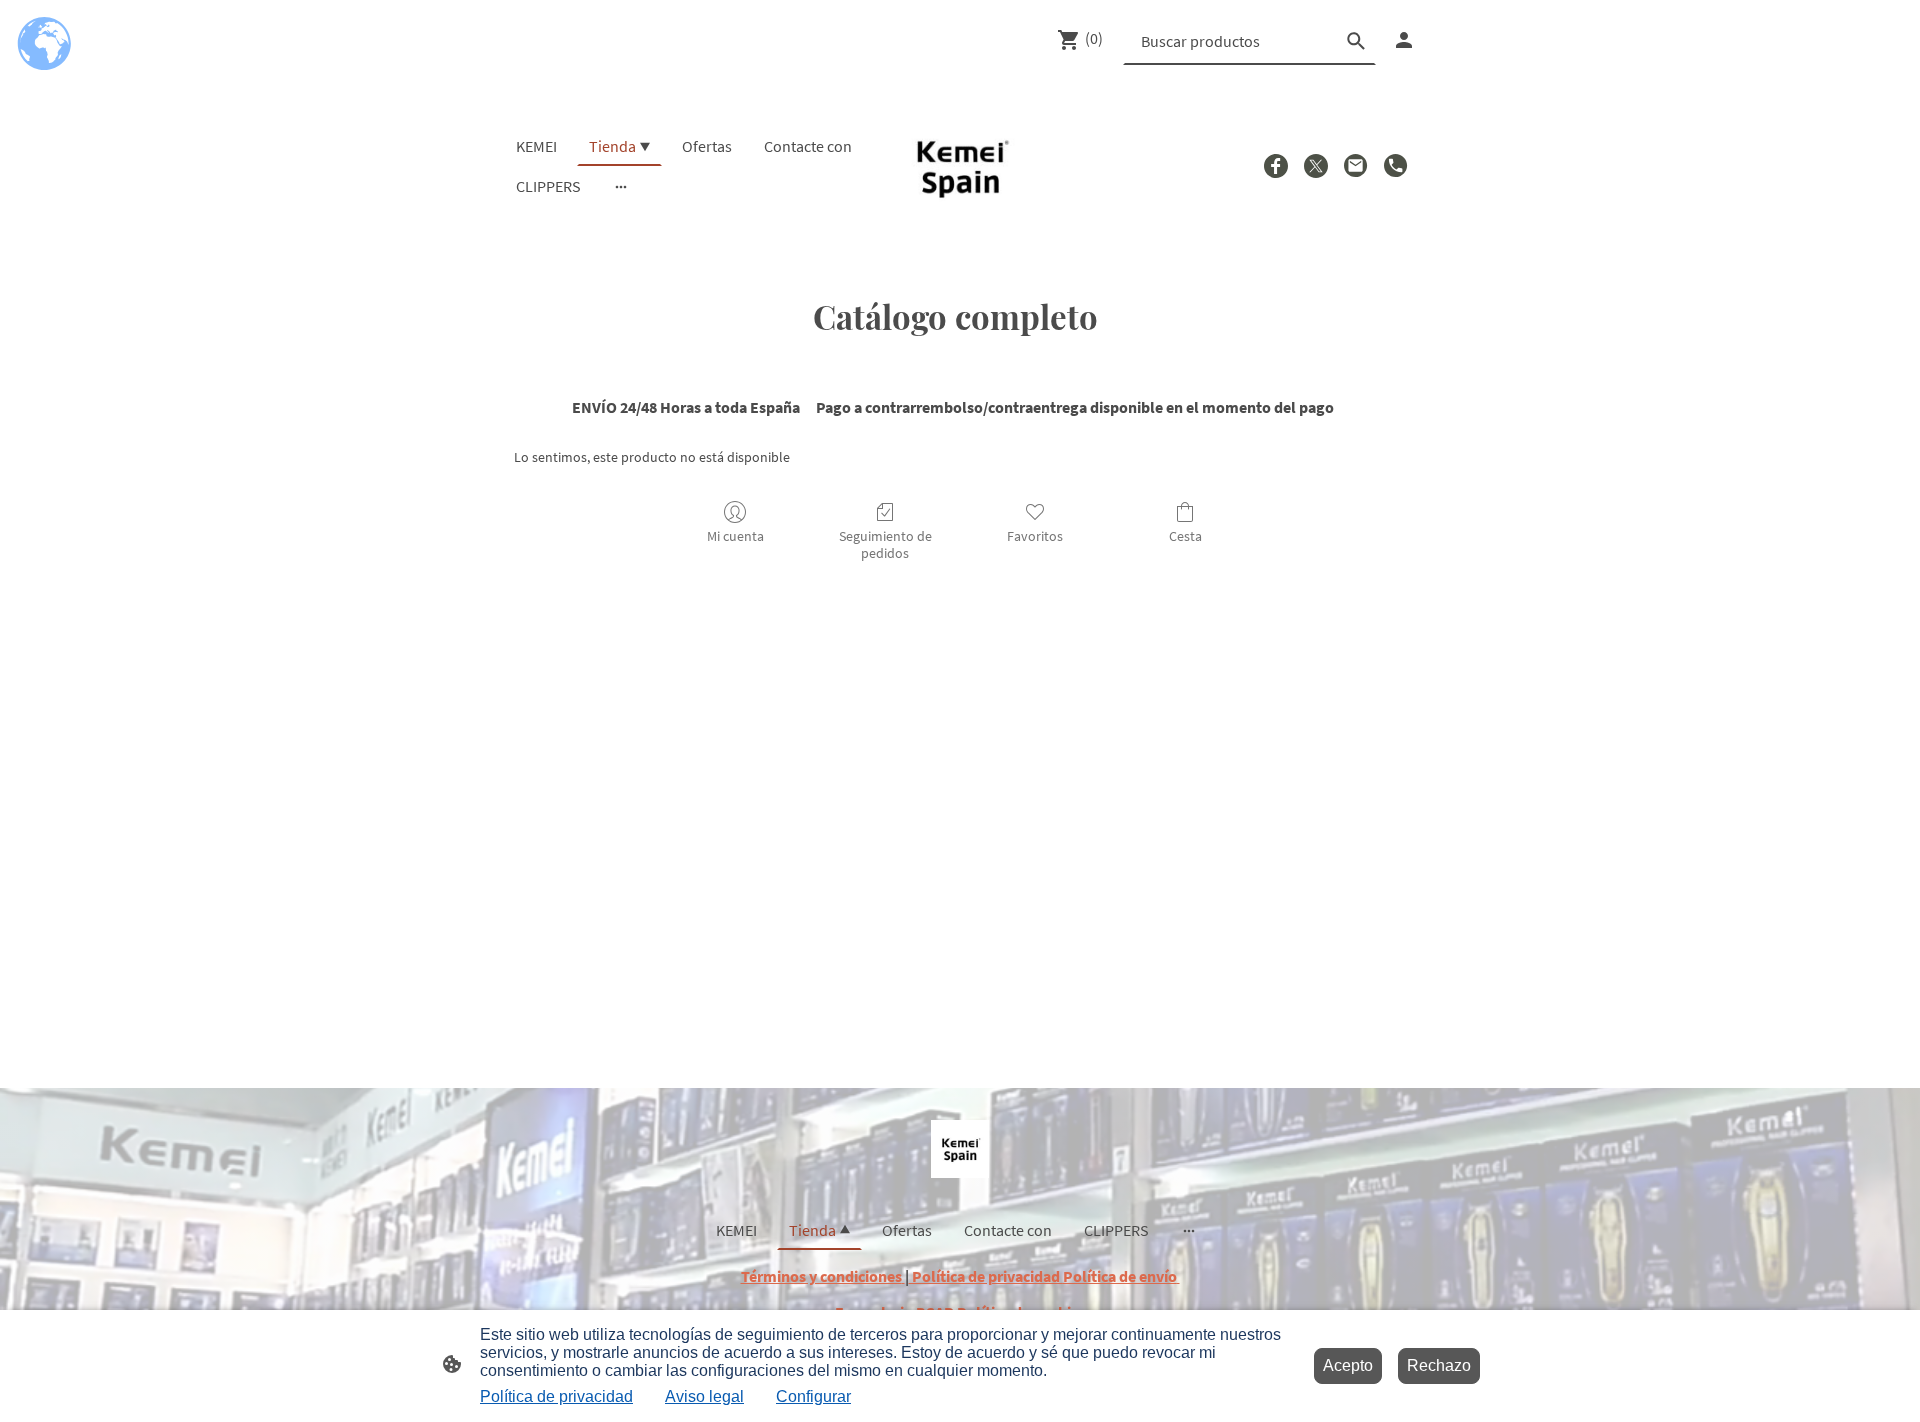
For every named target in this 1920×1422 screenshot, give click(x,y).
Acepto (1348, 1365)
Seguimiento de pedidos (885, 544)
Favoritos (1035, 536)
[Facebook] (1276, 166)
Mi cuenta (735, 536)
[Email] (1356, 166)
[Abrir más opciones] (621, 186)
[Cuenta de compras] (1404, 40)
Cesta (1185, 536)
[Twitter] (1316, 166)
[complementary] (45, 45)
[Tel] (1396, 166)
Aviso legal (704, 1396)
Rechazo (1439, 1365)
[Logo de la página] (960, 166)
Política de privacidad (556, 1396)
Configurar (813, 1396)
